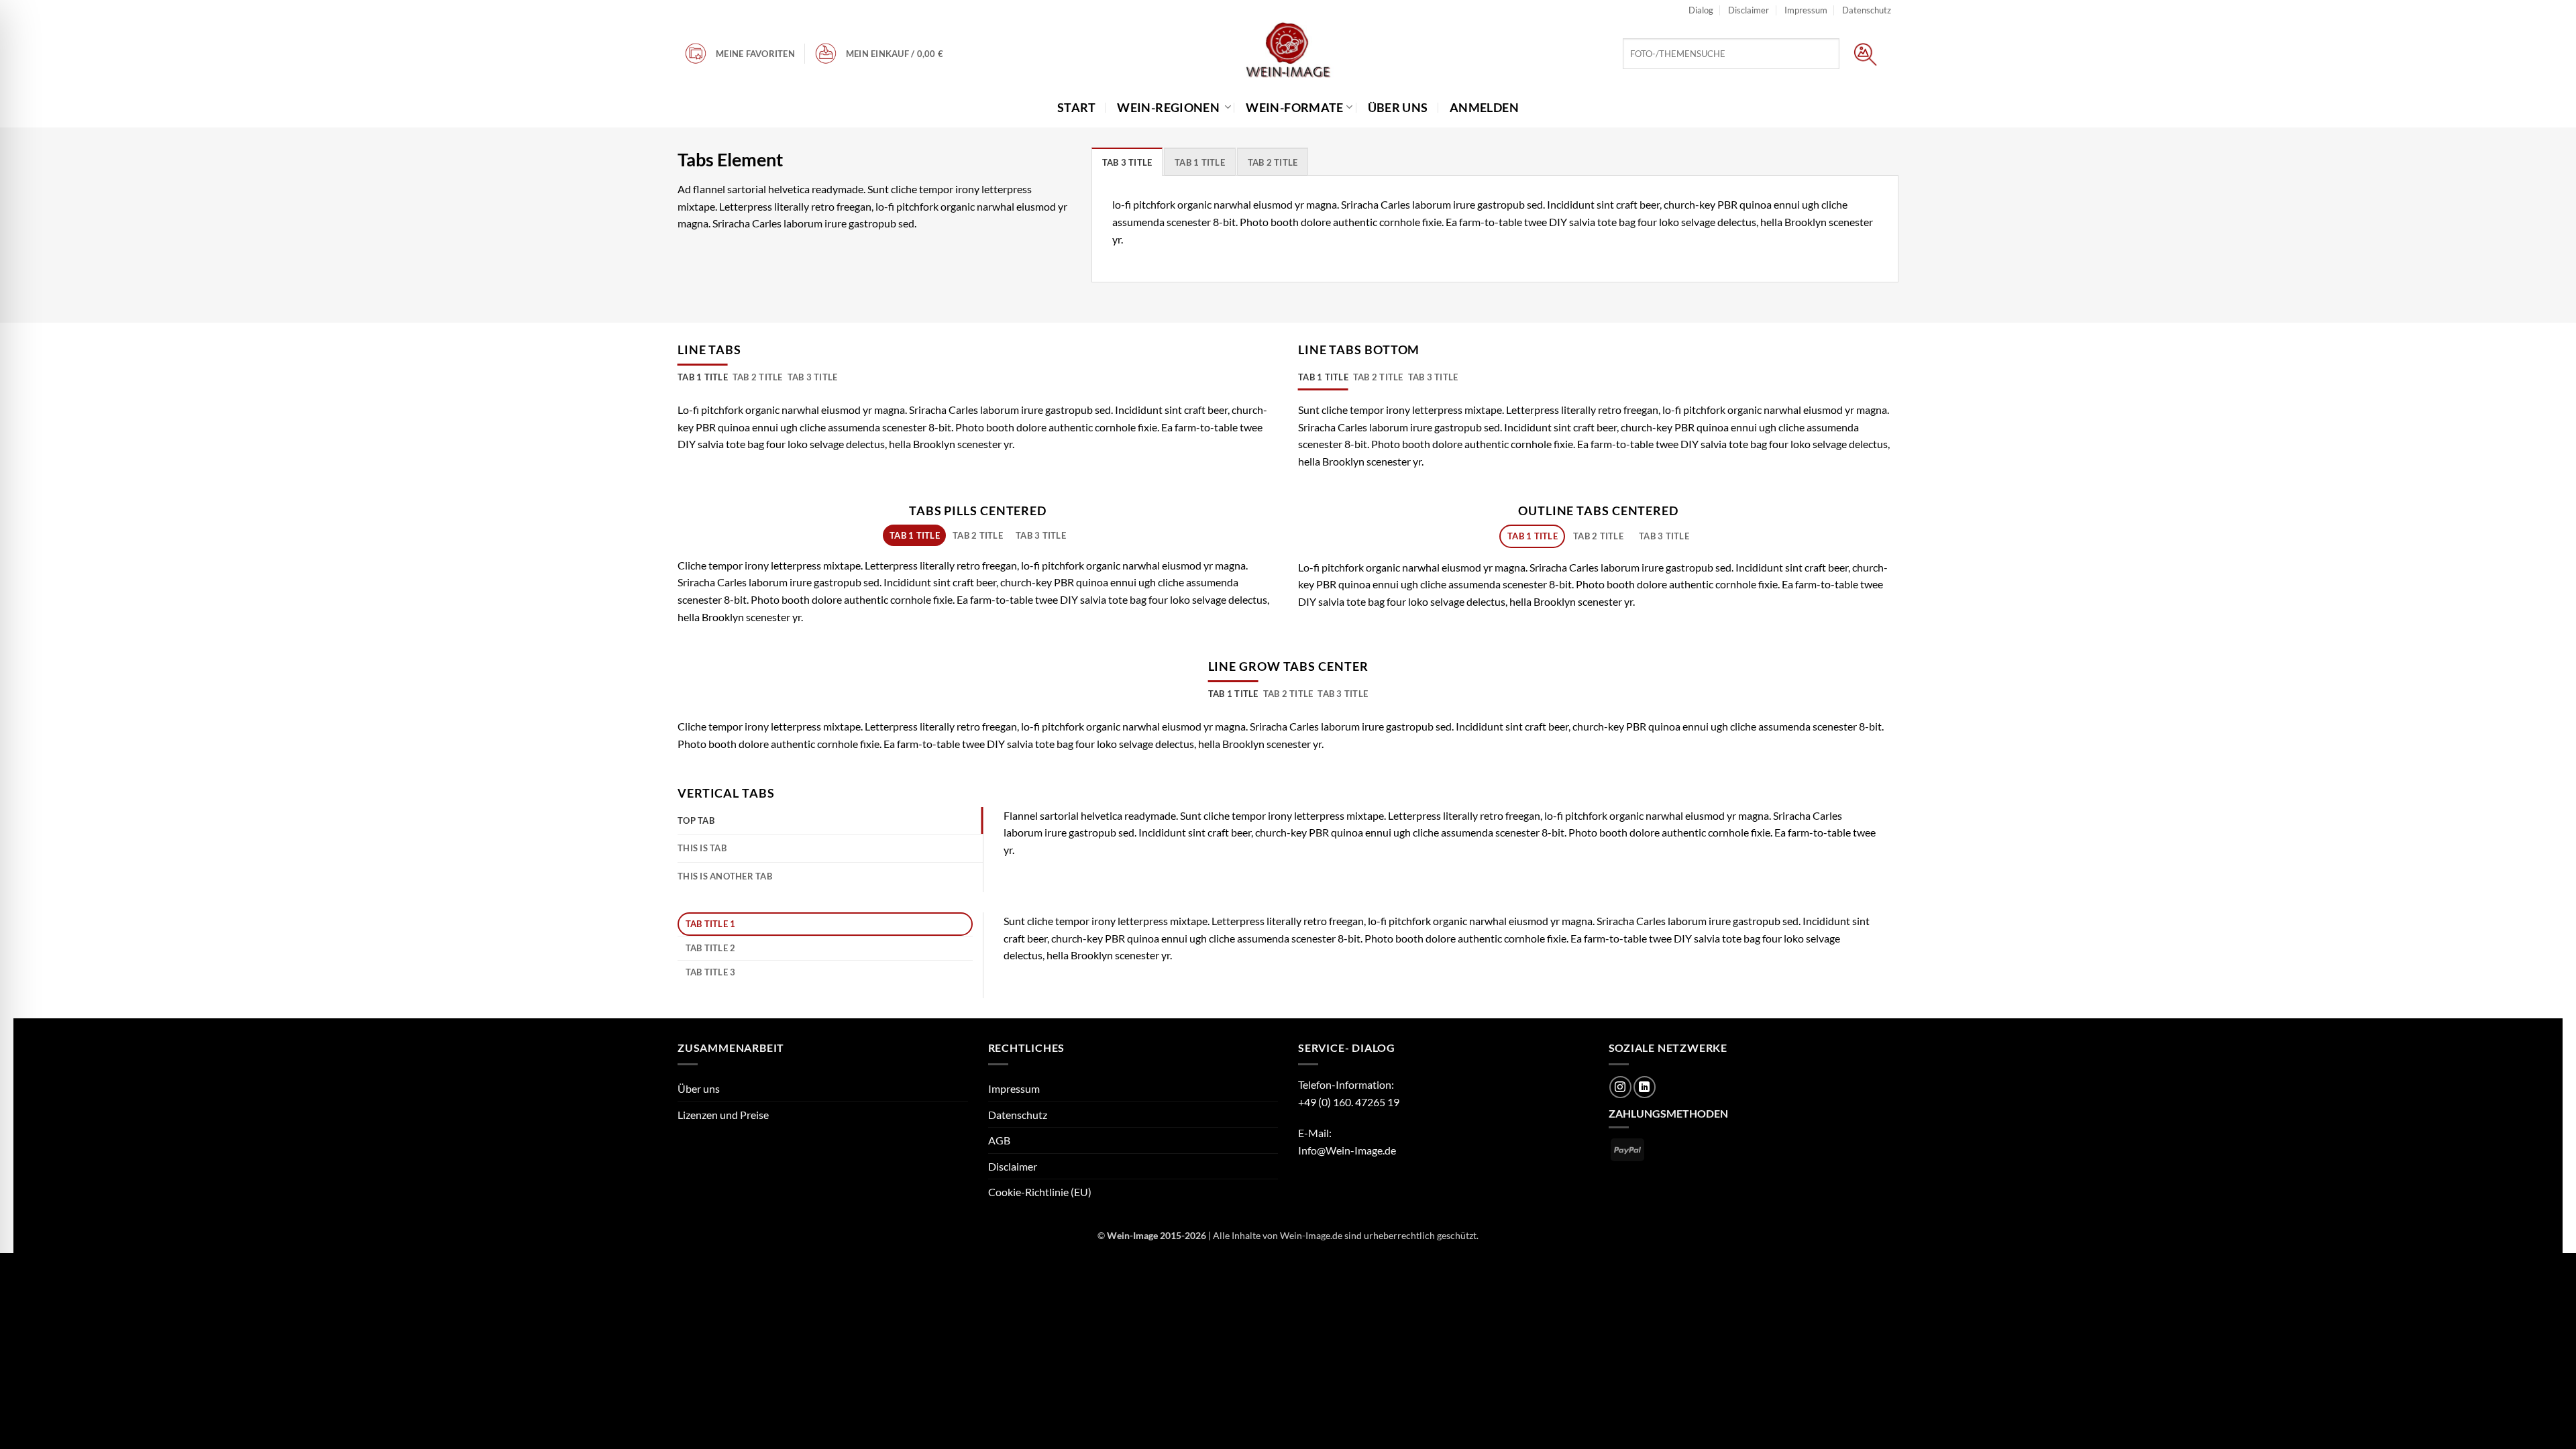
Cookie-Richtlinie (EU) (1040, 1192)
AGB (999, 1140)
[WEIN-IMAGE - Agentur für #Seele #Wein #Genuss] (1288, 52)
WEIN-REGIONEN (1169, 107)
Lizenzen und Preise (723, 1115)
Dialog (1701, 10)
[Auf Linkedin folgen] (1645, 1087)
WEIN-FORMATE (1294, 107)
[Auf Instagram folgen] (1620, 1087)
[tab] (1127, 162)
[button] (898, 54)
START (1080, 107)
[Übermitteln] (1865, 54)
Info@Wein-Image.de (1347, 1150)
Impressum (1806, 10)
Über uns (699, 1088)
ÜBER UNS (1401, 107)
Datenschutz (1867, 10)
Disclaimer (1749, 10)
